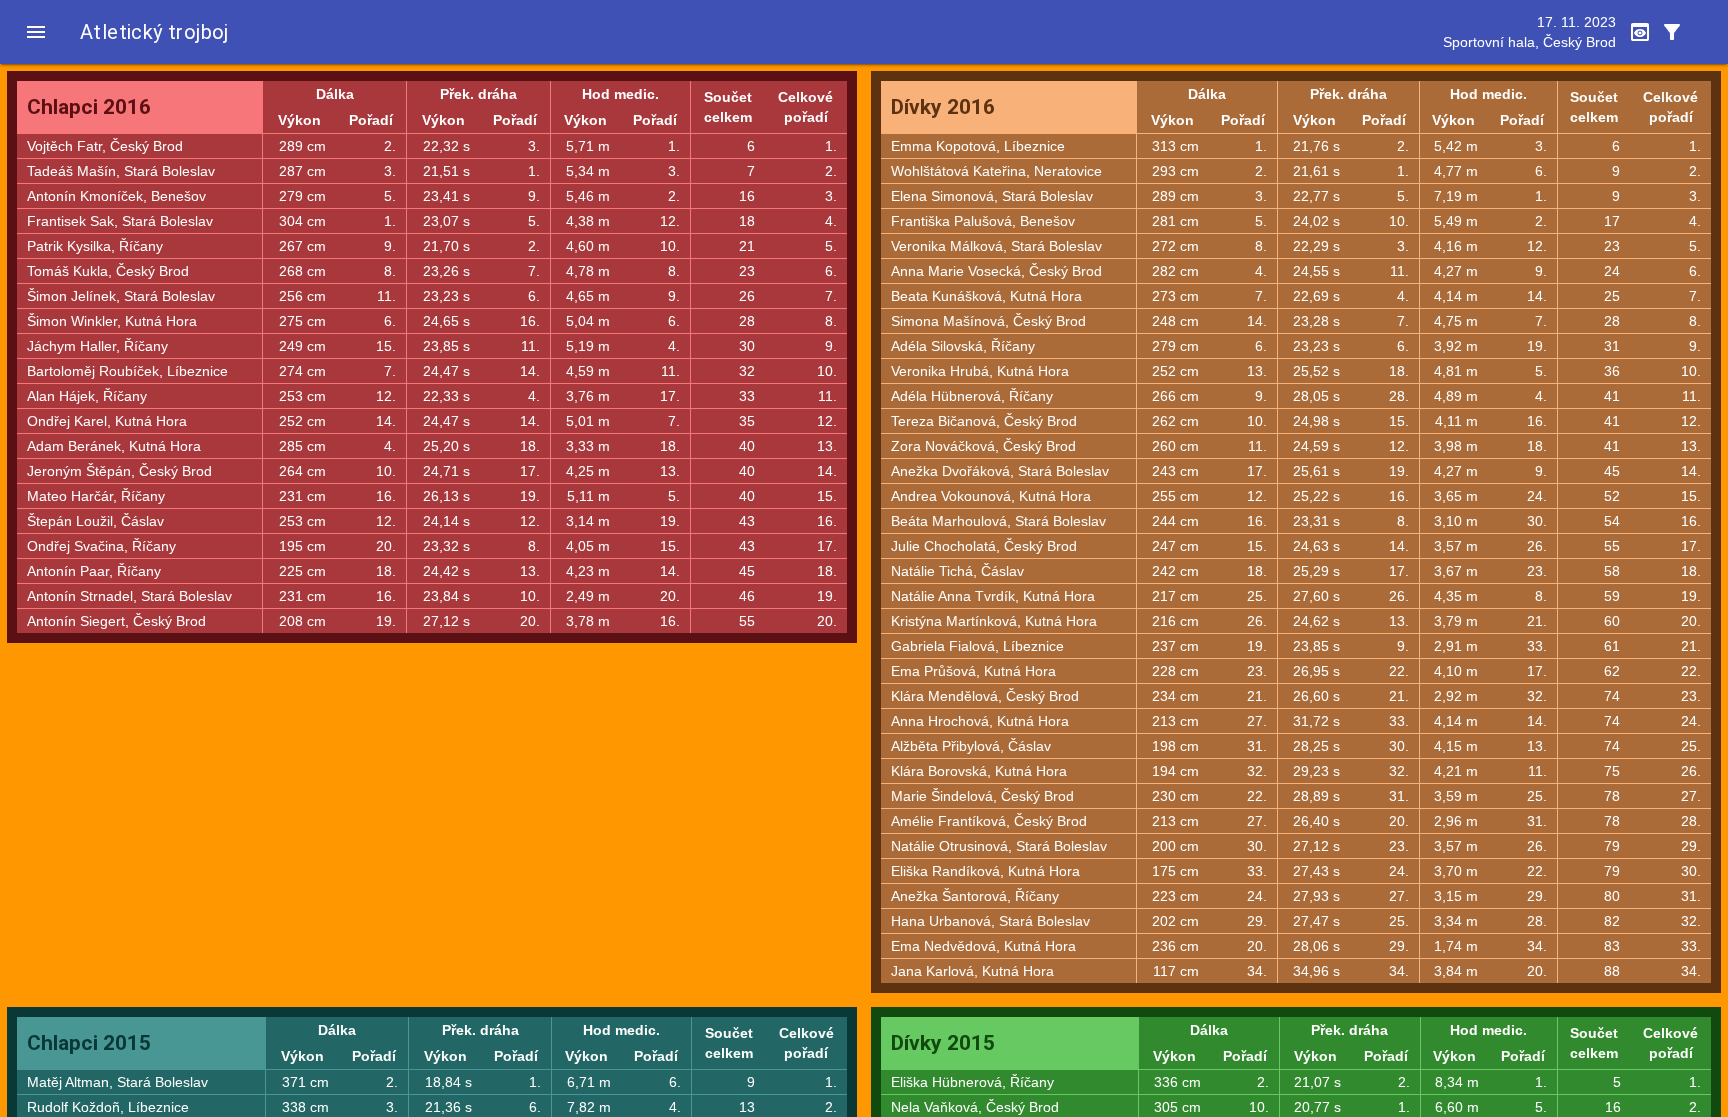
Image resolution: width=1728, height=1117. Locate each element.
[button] (36, 32)
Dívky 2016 (943, 107)
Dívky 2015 (943, 1043)
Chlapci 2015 (89, 1043)
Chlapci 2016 (89, 107)
